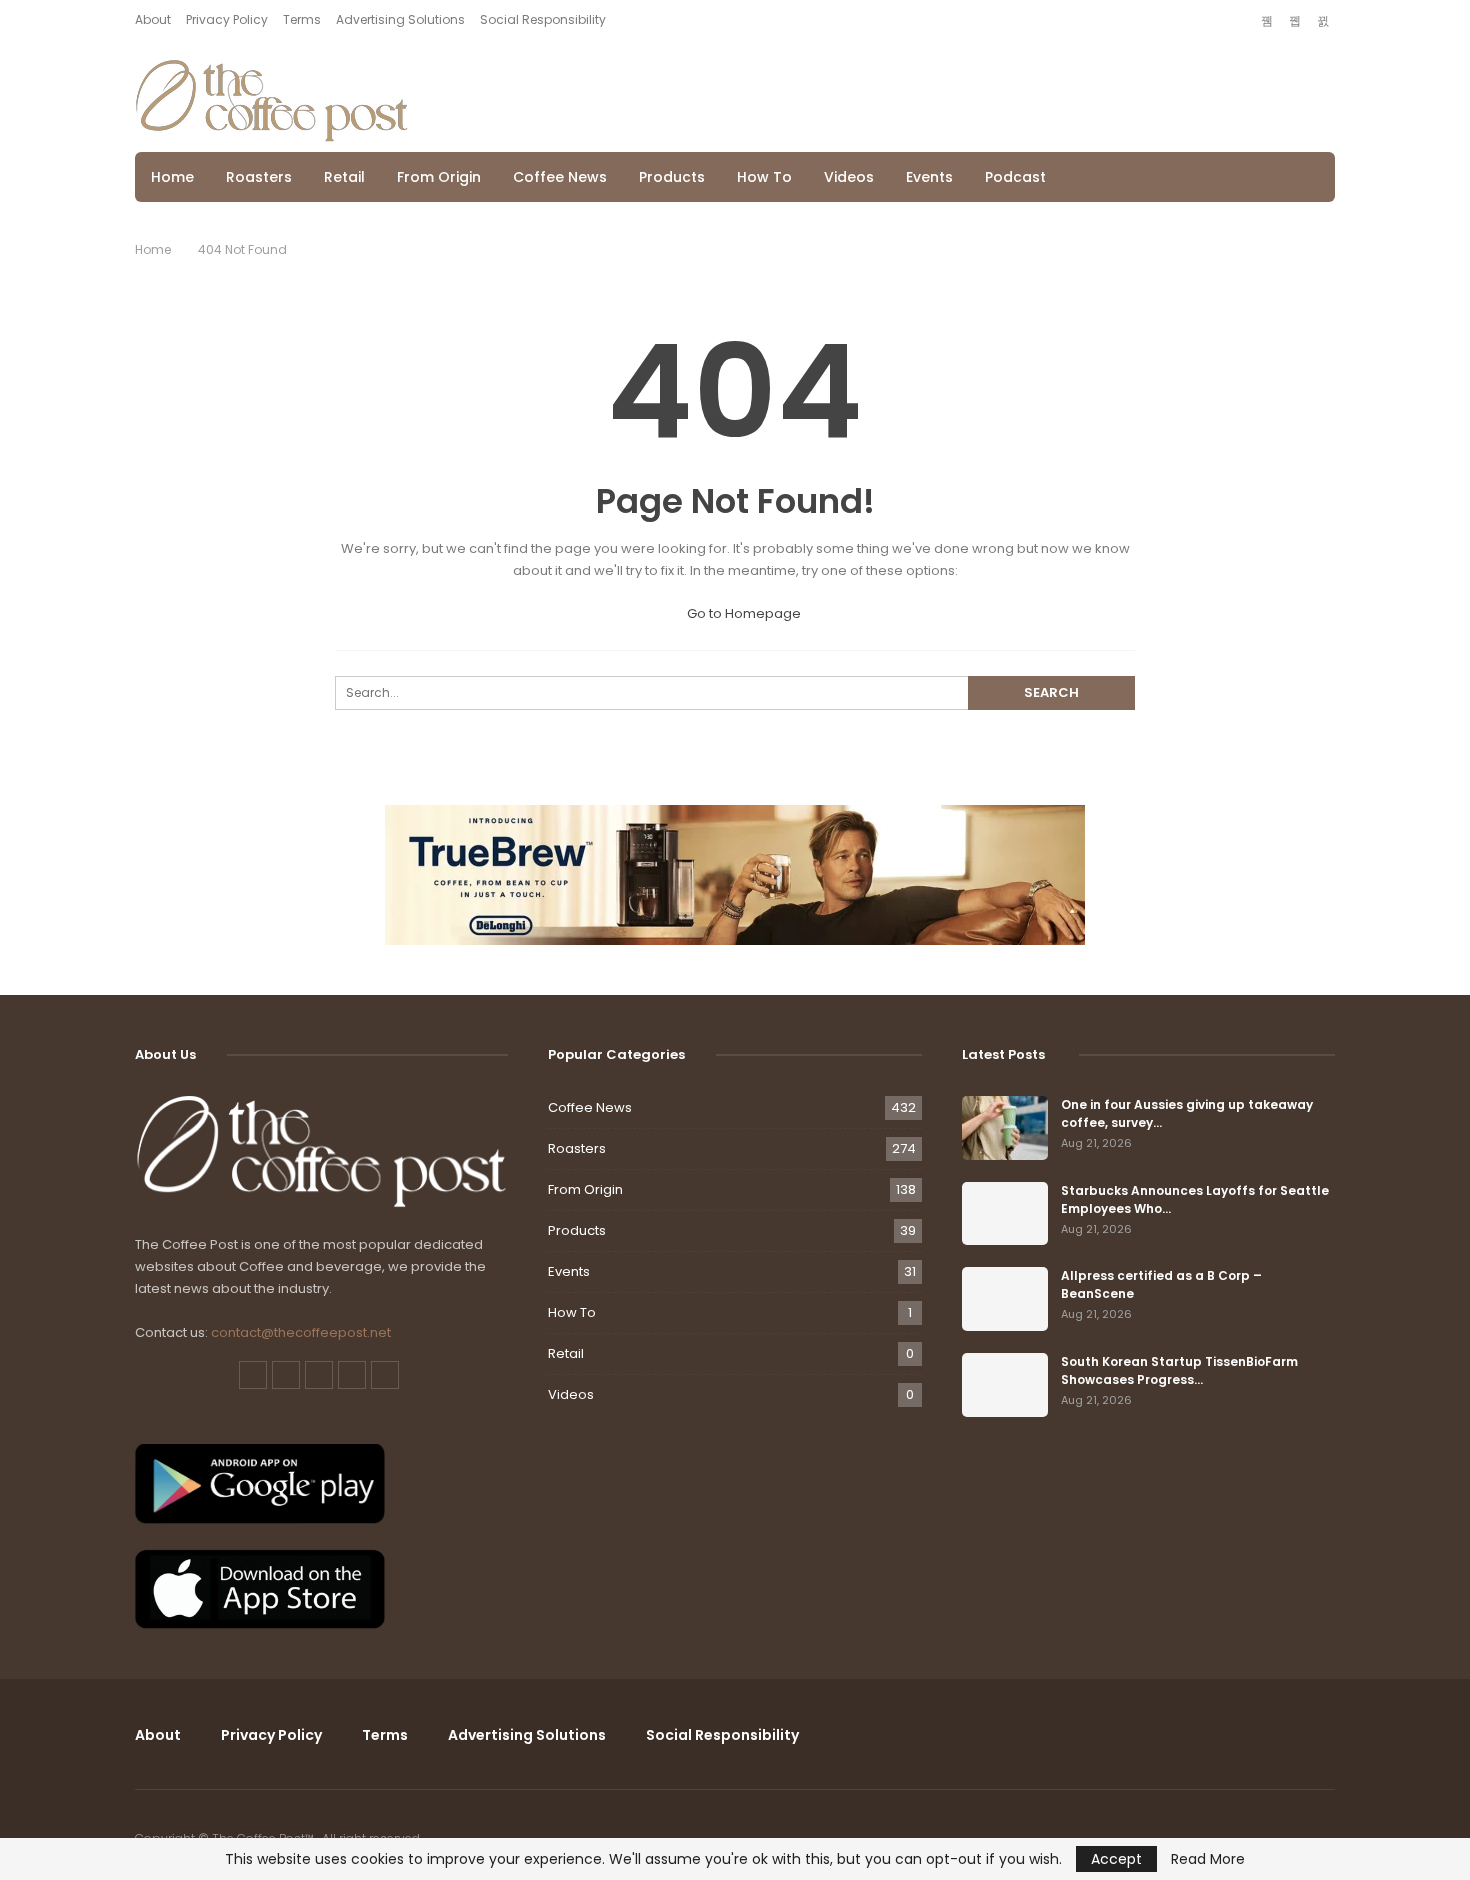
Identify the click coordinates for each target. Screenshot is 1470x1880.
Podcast (1015, 177)
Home (172, 177)
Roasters (259, 177)
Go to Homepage (742, 613)
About (153, 19)
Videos (849, 177)
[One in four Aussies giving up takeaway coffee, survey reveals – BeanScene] (1005, 1128)
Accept (1116, 1859)
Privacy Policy (227, 19)
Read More (1208, 1859)
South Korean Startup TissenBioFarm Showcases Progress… (1179, 1370)
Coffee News (560, 177)
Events (929, 177)
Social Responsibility (543, 19)
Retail (344, 177)
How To (764, 177)
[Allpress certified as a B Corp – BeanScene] (1005, 1299)
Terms (302, 19)
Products (672, 177)
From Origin (439, 177)
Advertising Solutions (400, 19)
